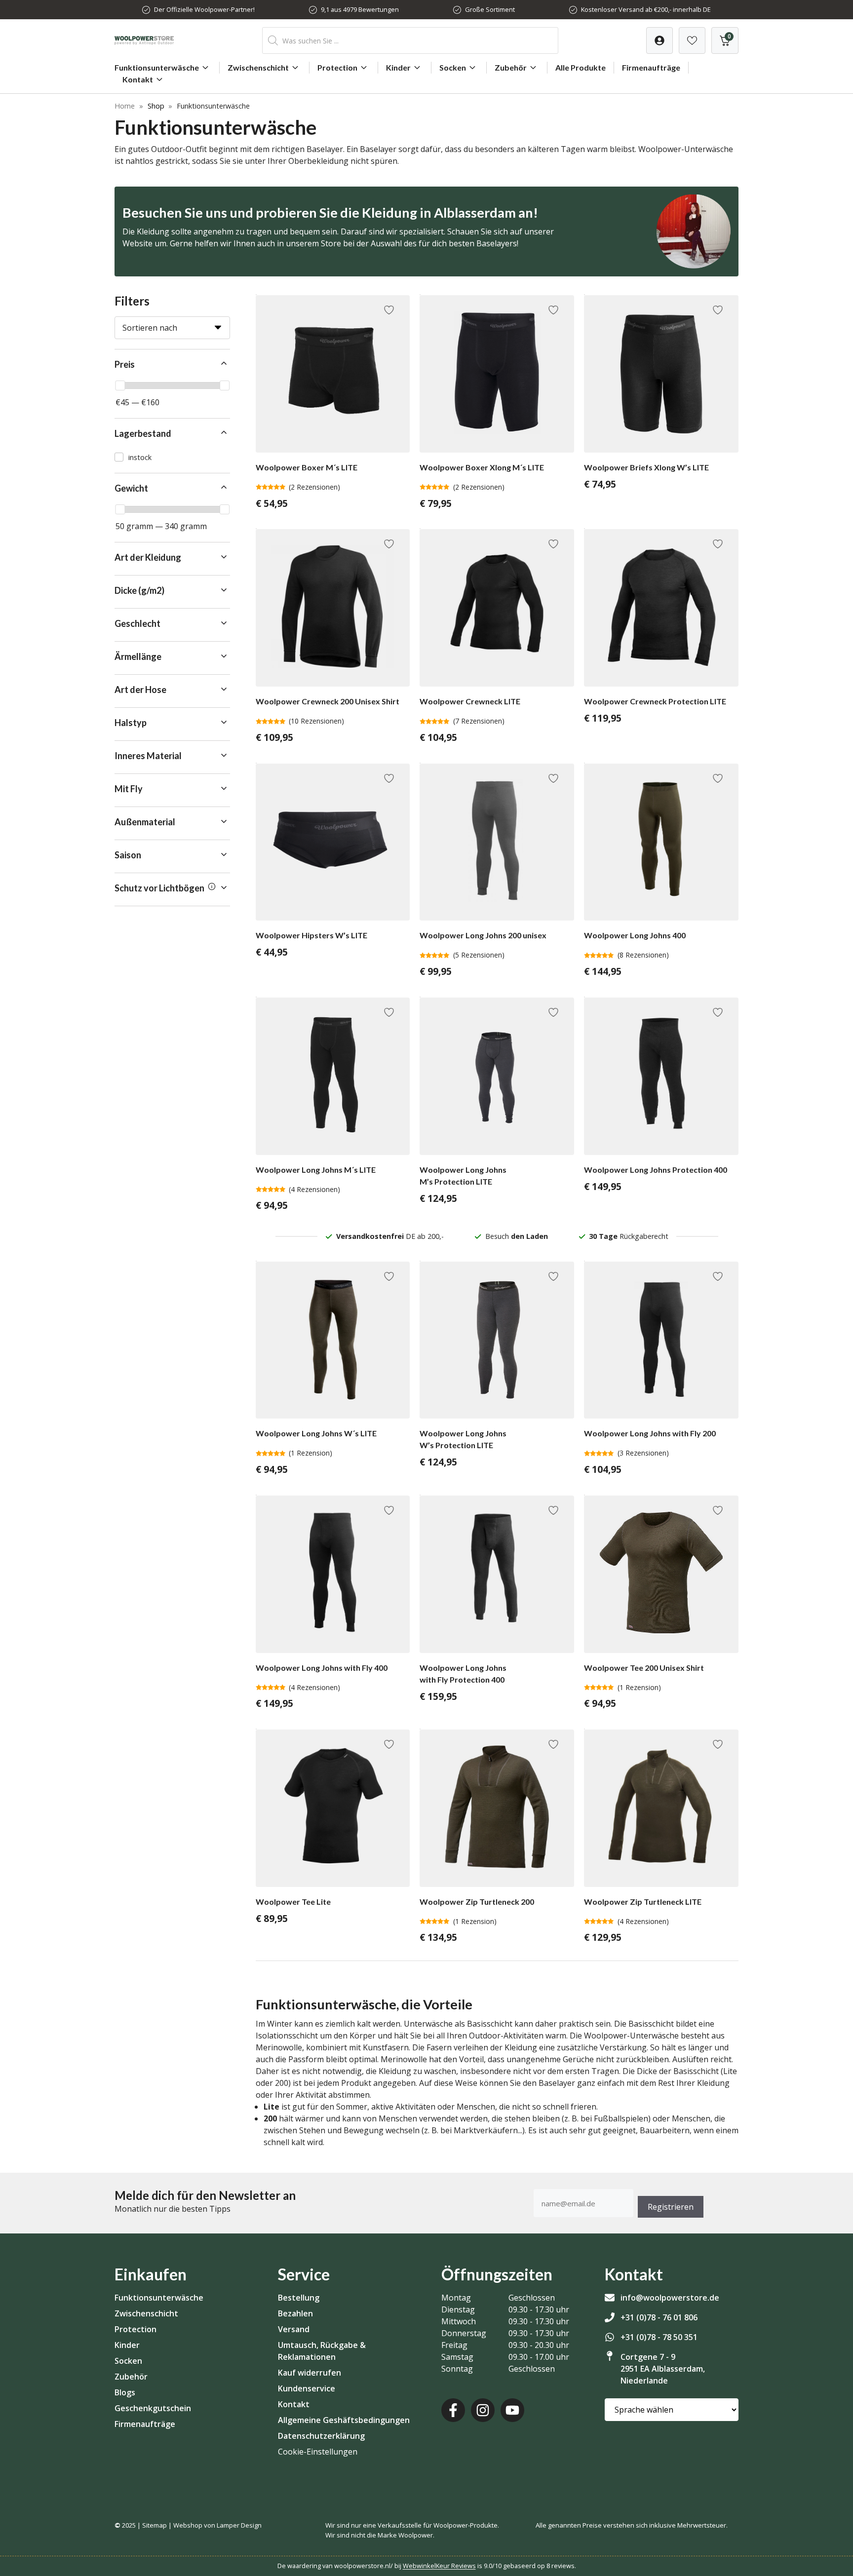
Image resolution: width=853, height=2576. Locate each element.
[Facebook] (453, 2410)
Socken (453, 67)
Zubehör (511, 67)
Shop (156, 106)
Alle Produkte (581, 67)
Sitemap (155, 2525)
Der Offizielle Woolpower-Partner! (204, 9)
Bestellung (299, 2298)
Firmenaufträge (651, 67)
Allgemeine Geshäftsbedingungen (344, 2420)
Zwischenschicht (258, 67)
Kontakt (138, 79)
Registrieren (671, 2207)
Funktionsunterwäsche (157, 67)
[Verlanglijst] (659, 40)
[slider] (120, 385)
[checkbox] (172, 457)
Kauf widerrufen (310, 2373)
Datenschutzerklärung (321, 2436)
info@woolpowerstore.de (670, 2298)
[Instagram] (483, 2410)
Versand (294, 2329)
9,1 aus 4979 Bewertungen (360, 9)
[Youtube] (512, 2410)
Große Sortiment (490, 9)
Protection (337, 67)
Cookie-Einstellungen (318, 2452)
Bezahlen (295, 2313)
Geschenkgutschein (153, 2408)
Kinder (398, 67)
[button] (172, 365)
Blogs (125, 2392)
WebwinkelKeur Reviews (439, 2566)
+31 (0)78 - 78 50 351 (659, 2337)
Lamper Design (239, 2525)
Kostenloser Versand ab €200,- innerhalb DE (646, 9)
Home (125, 106)
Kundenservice (307, 2388)
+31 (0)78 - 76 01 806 (659, 2317)
